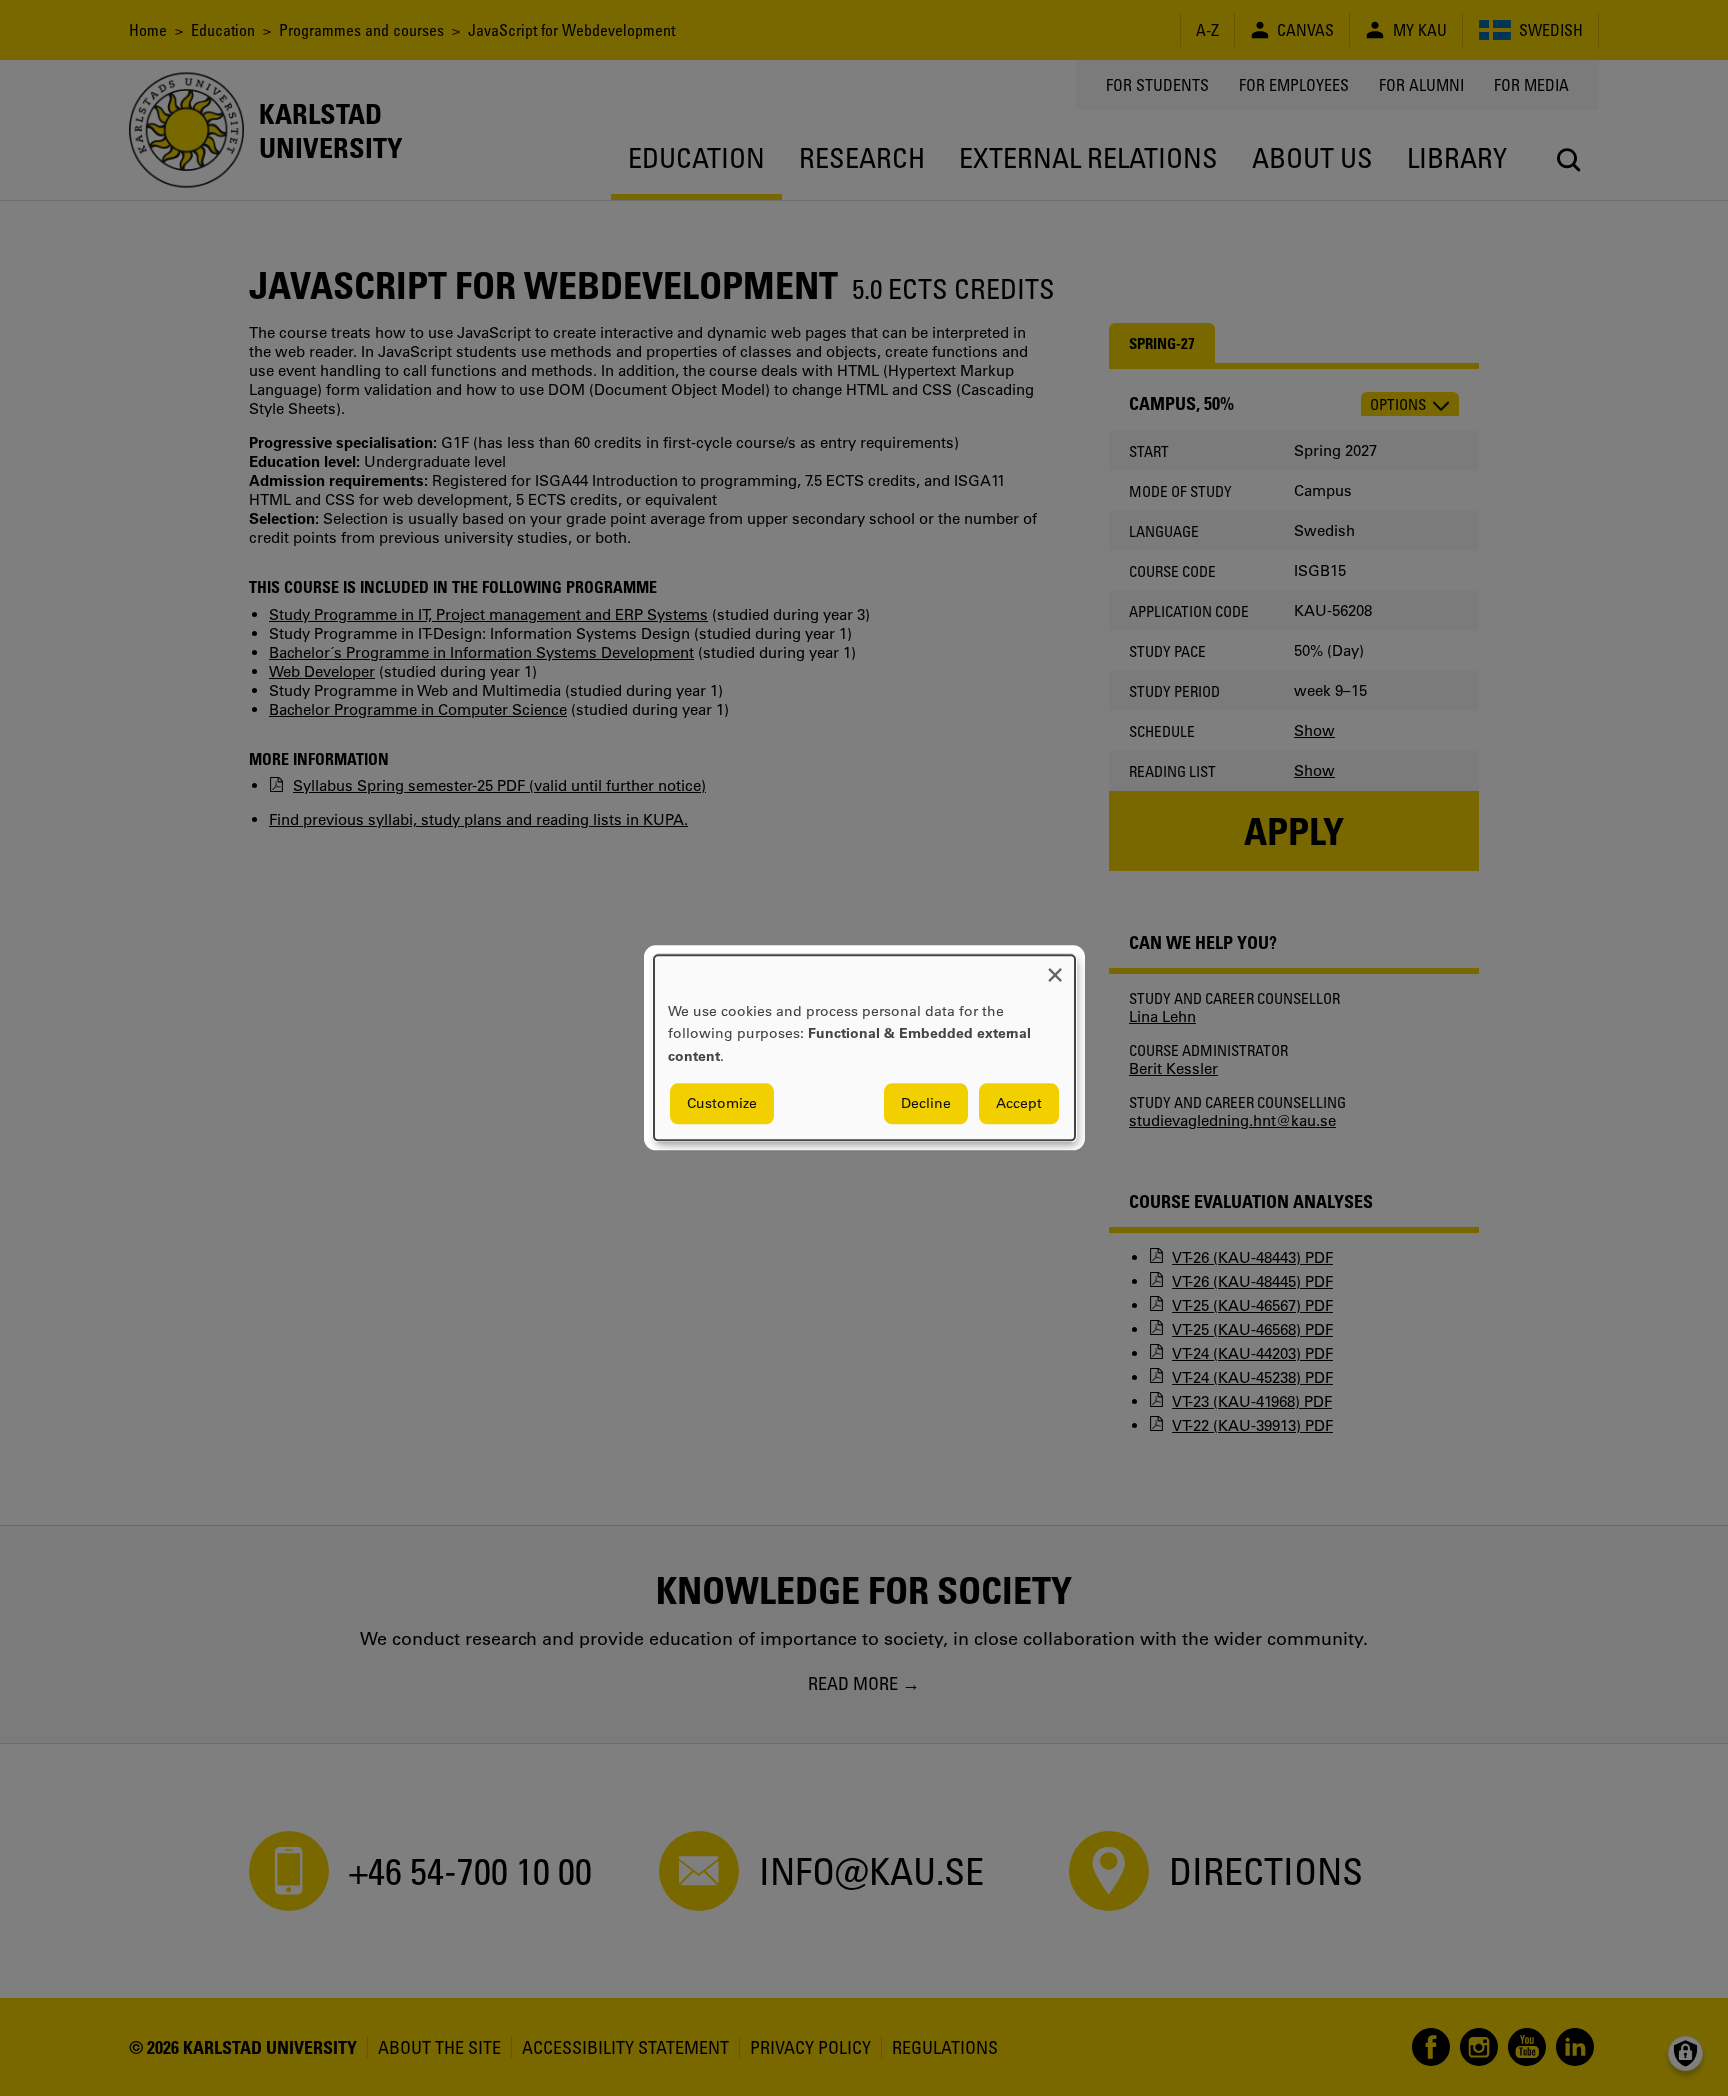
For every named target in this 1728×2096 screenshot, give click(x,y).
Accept (1019, 1104)
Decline (926, 1104)
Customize (722, 1104)
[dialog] (864, 1047)
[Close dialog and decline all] (1055, 967)
